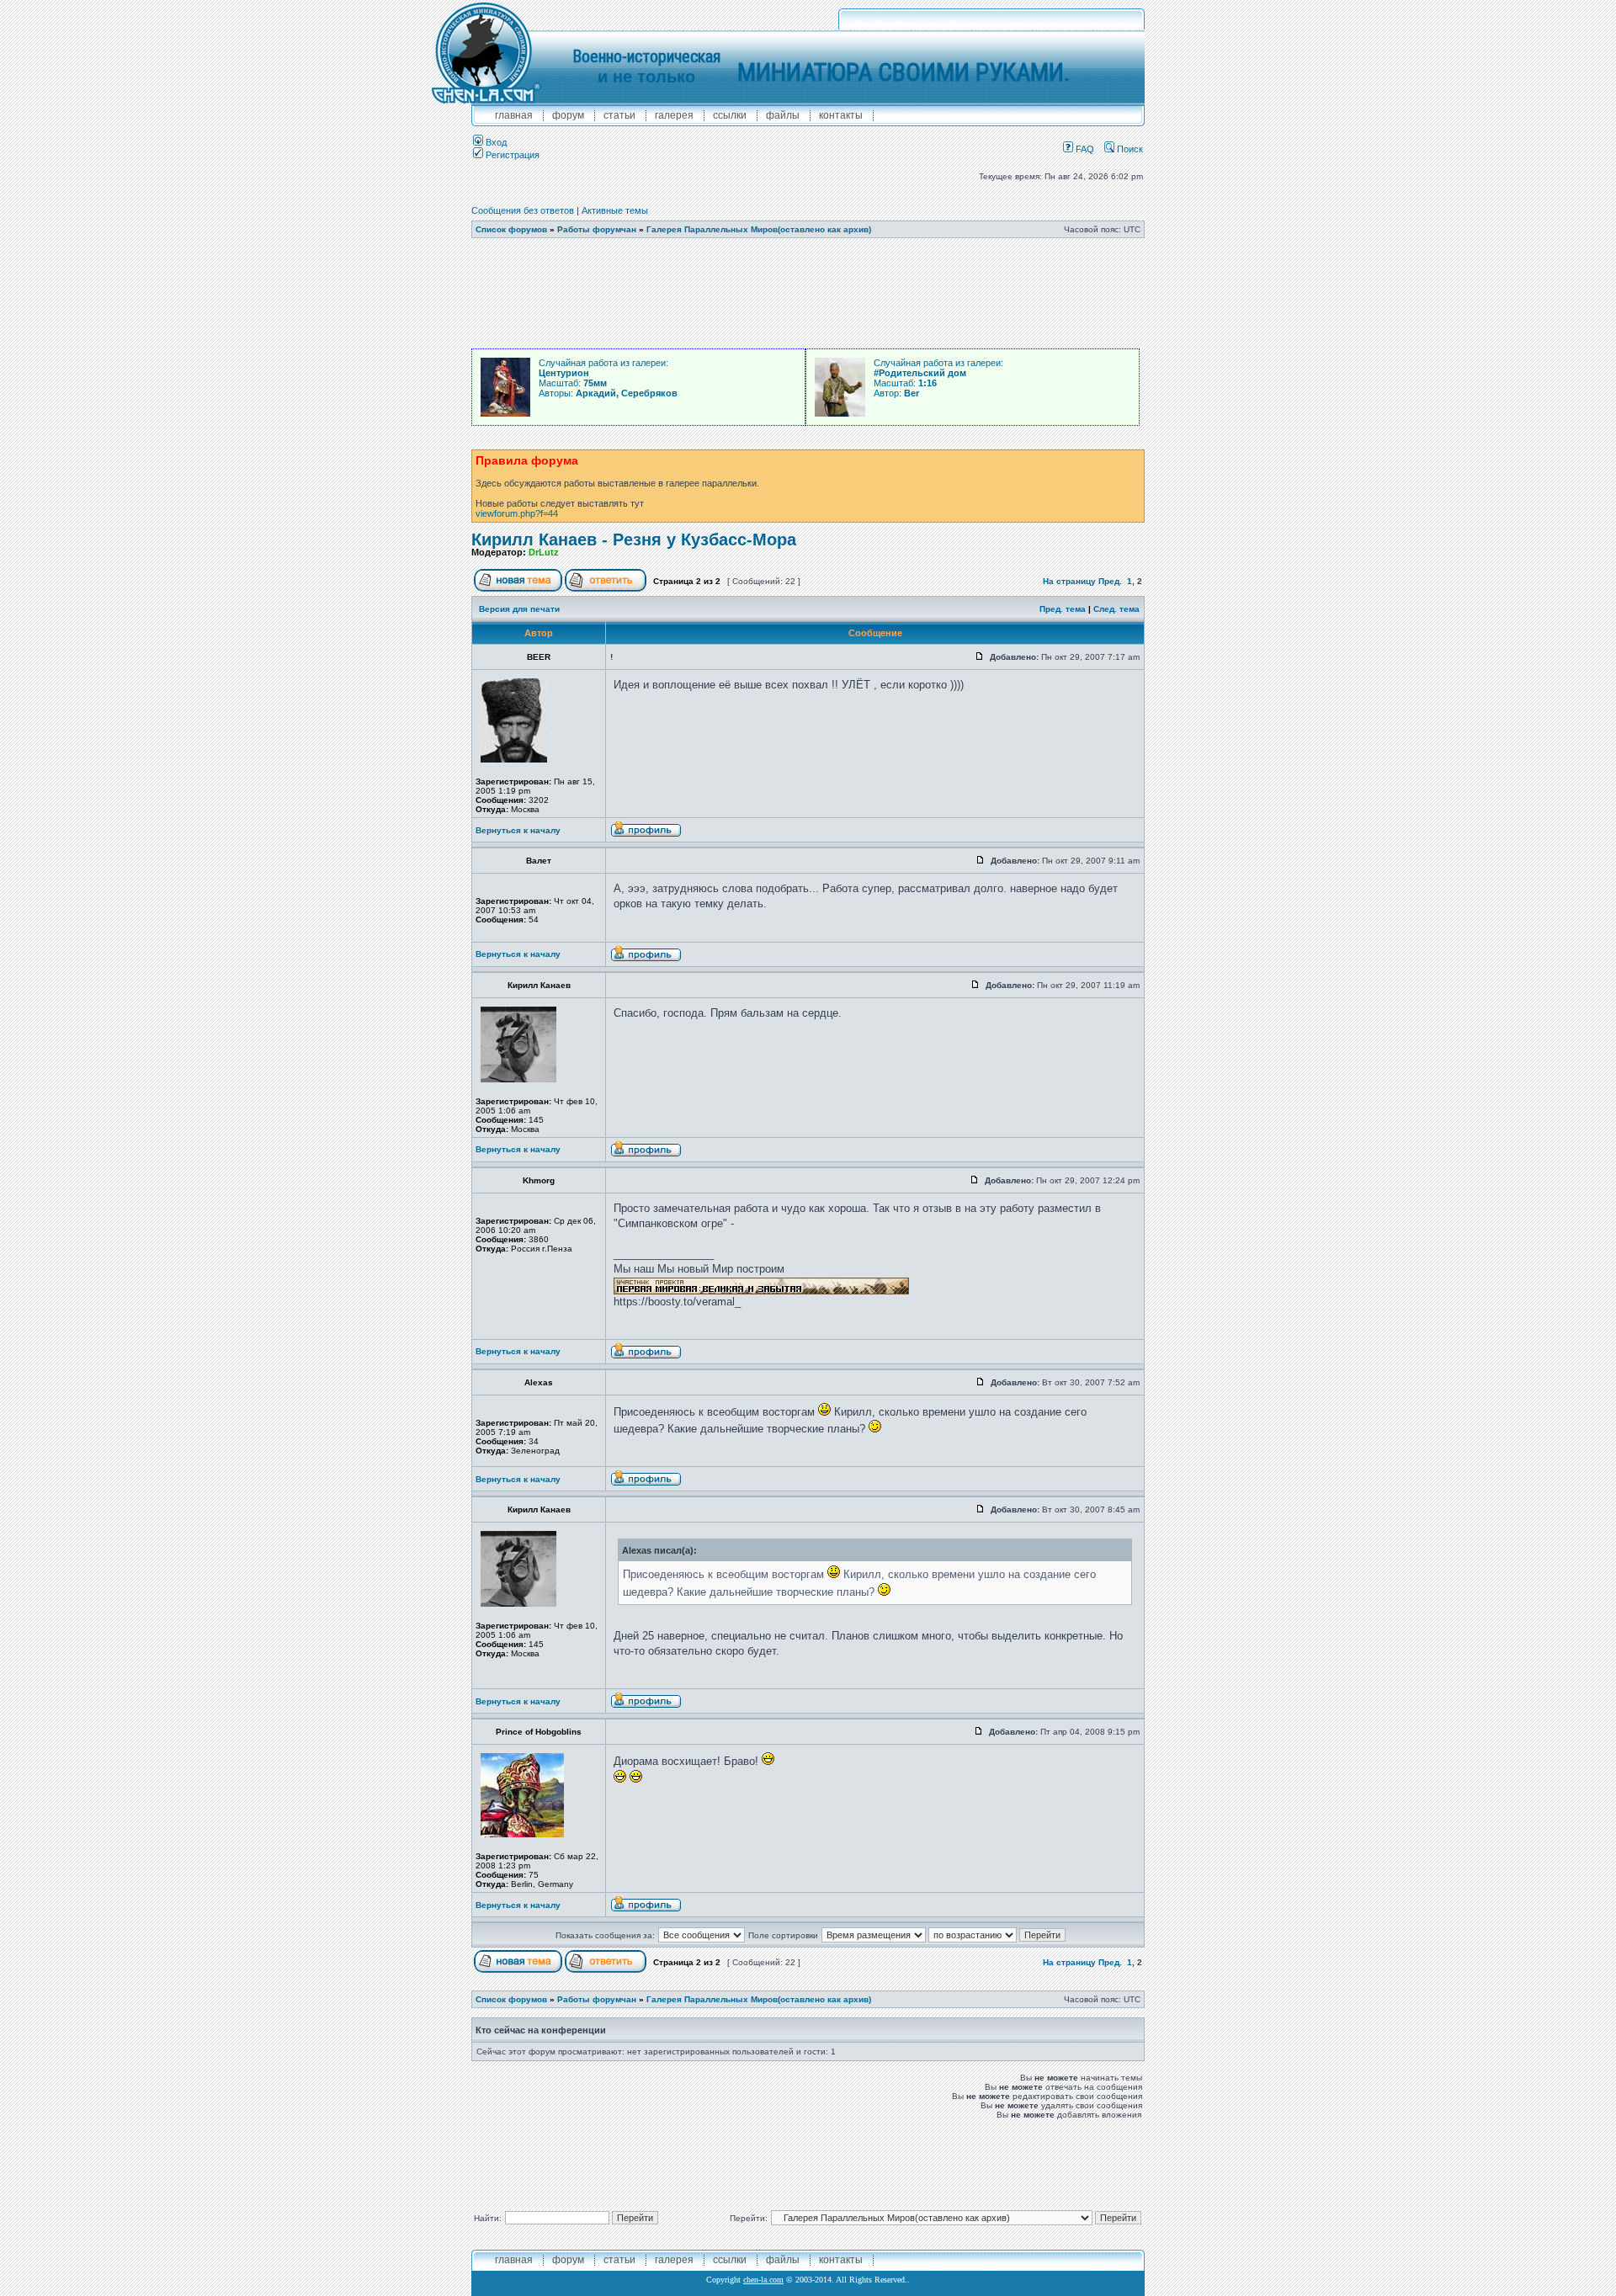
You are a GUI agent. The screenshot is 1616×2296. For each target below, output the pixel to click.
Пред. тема (1063, 609)
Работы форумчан (597, 229)
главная (514, 115)
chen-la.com (763, 2280)
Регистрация (511, 155)
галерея (674, 115)
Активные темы (615, 210)
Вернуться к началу (518, 830)
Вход (495, 142)
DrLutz (544, 552)
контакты (841, 115)
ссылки (730, 115)
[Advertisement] (808, 294)
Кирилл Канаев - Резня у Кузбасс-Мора (634, 539)
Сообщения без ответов (523, 210)
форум (568, 115)
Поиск (1129, 149)
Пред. (1110, 581)
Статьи (619, 115)
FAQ (1084, 149)
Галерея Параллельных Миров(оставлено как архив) (759, 229)
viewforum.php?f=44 (517, 513)
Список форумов (511, 229)
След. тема (1116, 609)
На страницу (1069, 581)
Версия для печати (519, 609)
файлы (783, 115)
